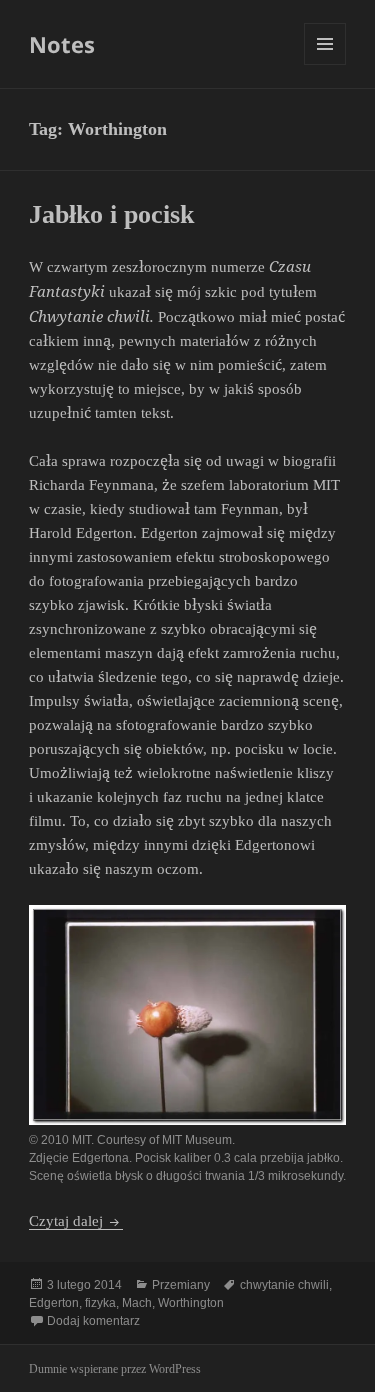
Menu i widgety (325, 64)
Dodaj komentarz (93, 1321)
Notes (62, 44)
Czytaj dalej (76, 1221)
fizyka (100, 1303)
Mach (137, 1303)
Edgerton (54, 1303)
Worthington (191, 1303)
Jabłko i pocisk (111, 214)
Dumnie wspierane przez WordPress (115, 1369)
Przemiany (181, 1285)
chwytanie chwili (284, 1285)
